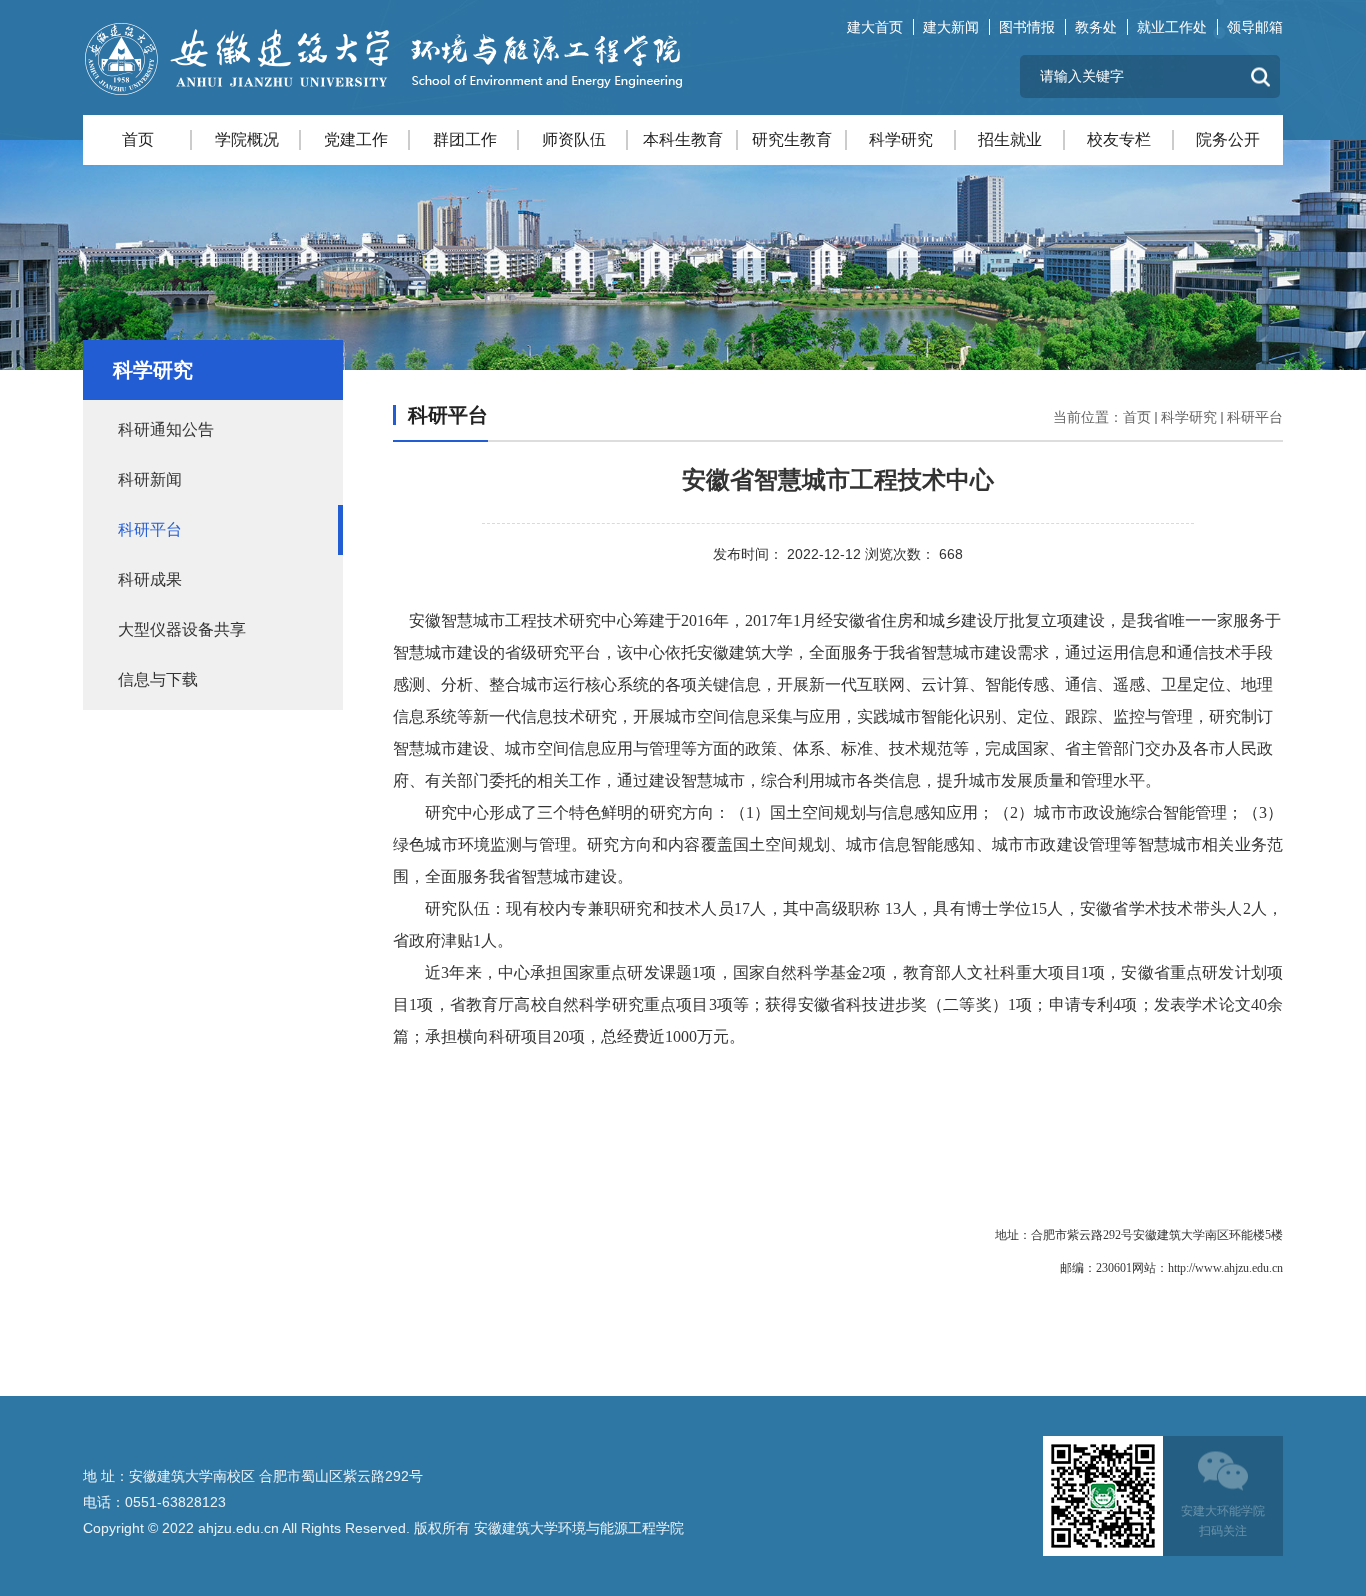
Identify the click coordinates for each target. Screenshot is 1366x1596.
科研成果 (150, 579)
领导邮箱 (1255, 27)
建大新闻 (951, 27)
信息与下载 (158, 679)
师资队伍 (574, 139)
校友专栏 (1119, 139)
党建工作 (356, 139)
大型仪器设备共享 (182, 629)
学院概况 (247, 139)
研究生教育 (792, 139)
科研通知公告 (166, 429)
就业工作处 (1172, 27)
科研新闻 (150, 479)
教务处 (1096, 27)
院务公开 (1228, 139)
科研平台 (150, 529)
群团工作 (465, 139)
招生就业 (1010, 139)
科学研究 (901, 139)
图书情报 (1027, 27)
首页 (138, 139)
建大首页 (875, 27)
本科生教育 (683, 139)
